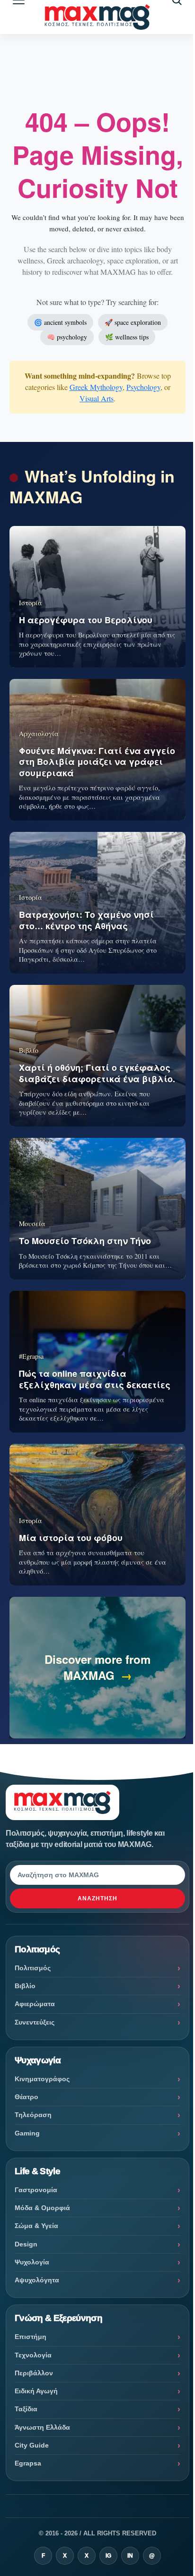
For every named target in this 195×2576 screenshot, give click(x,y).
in (130, 2556)
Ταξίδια (26, 2409)
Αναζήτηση (97, 1898)
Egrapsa (28, 2463)
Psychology (143, 387)
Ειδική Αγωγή (36, 2391)
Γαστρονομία (36, 2190)
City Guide (32, 2445)
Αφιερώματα (35, 2004)
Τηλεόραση (33, 2115)
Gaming (27, 2133)
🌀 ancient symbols (60, 322)
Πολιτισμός (33, 1968)
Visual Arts (97, 398)
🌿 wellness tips (127, 337)
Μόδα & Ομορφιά (42, 2208)
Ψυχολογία (32, 2262)
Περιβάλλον (34, 2373)
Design (26, 2244)
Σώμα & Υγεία (36, 2226)
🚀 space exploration (133, 322)
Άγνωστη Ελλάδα (42, 2427)
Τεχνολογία (33, 2355)
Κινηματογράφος (42, 2079)
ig (108, 2556)
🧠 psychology (67, 337)
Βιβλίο (25, 1986)
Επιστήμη (31, 2337)
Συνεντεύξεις (35, 2022)
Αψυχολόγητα (37, 2280)
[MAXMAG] (97, 17)
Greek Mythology (96, 387)
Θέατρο (27, 2097)
